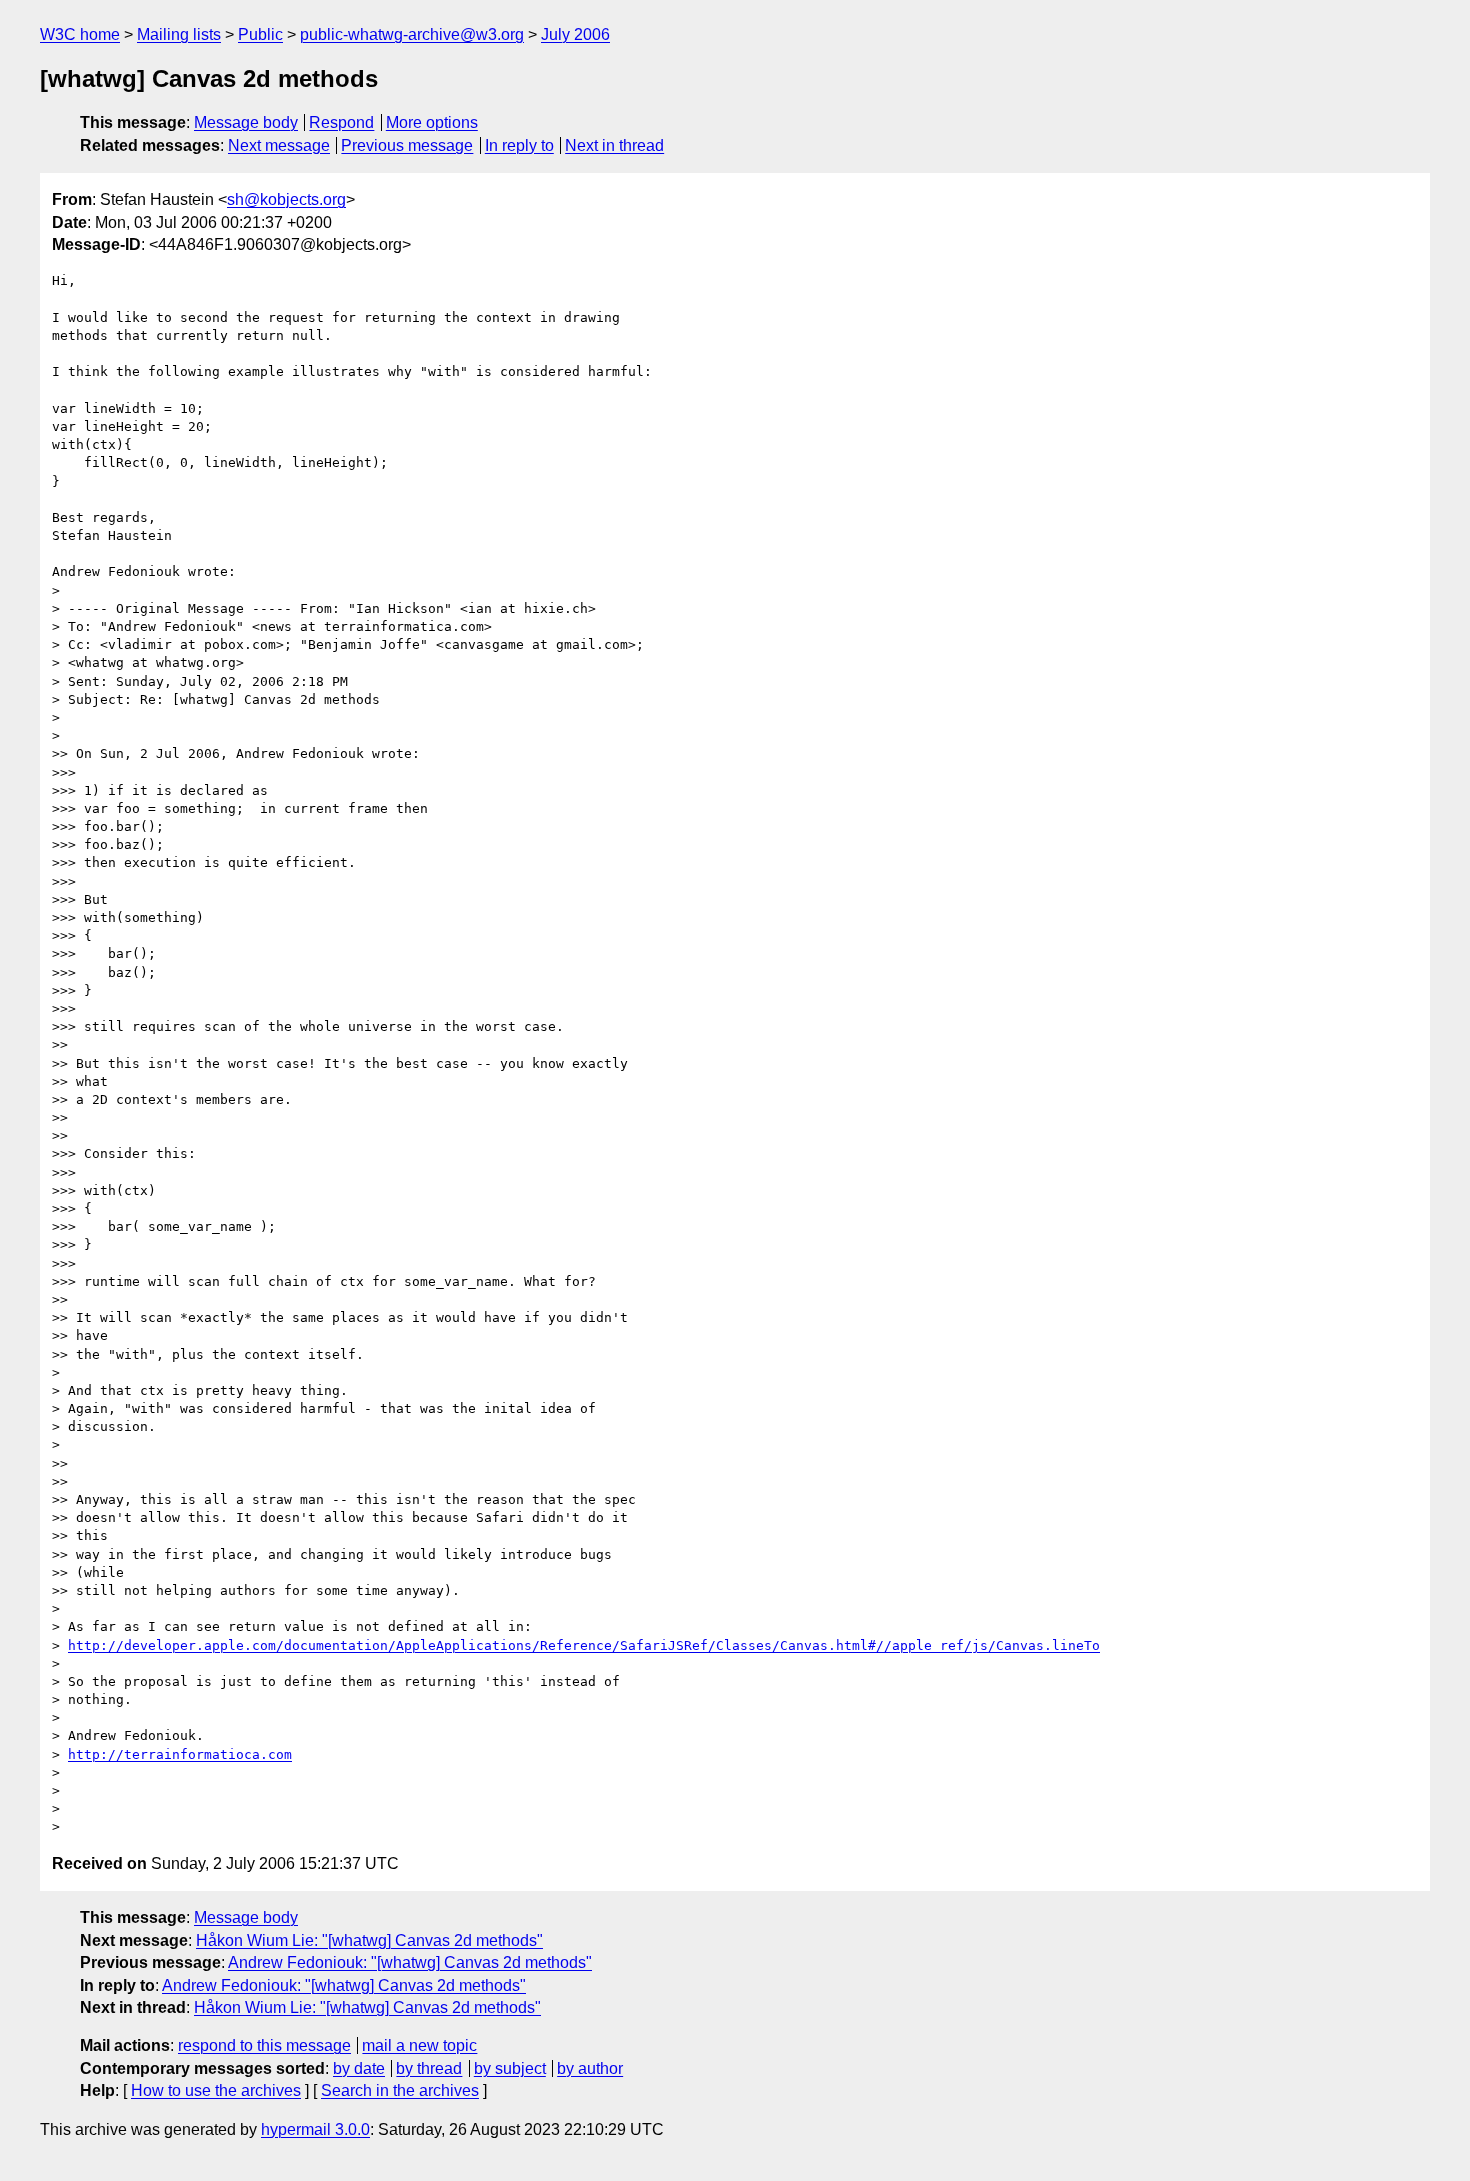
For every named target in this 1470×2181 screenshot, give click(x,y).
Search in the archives (400, 2090)
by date (359, 2068)
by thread (429, 2068)
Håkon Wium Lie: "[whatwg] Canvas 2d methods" (369, 1940)
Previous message (407, 145)
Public (260, 34)
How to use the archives (216, 2090)
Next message (279, 145)
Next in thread (614, 145)
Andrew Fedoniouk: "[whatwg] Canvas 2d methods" (410, 1962)
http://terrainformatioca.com (180, 1754)
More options (432, 122)
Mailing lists (179, 34)
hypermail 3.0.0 (315, 2129)
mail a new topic (419, 2045)
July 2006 (575, 34)
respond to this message (264, 2045)
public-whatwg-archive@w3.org (412, 34)
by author (590, 2068)
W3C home (80, 34)
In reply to (519, 145)
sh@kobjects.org (286, 199)
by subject (510, 2068)
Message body (246, 122)
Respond (341, 122)
